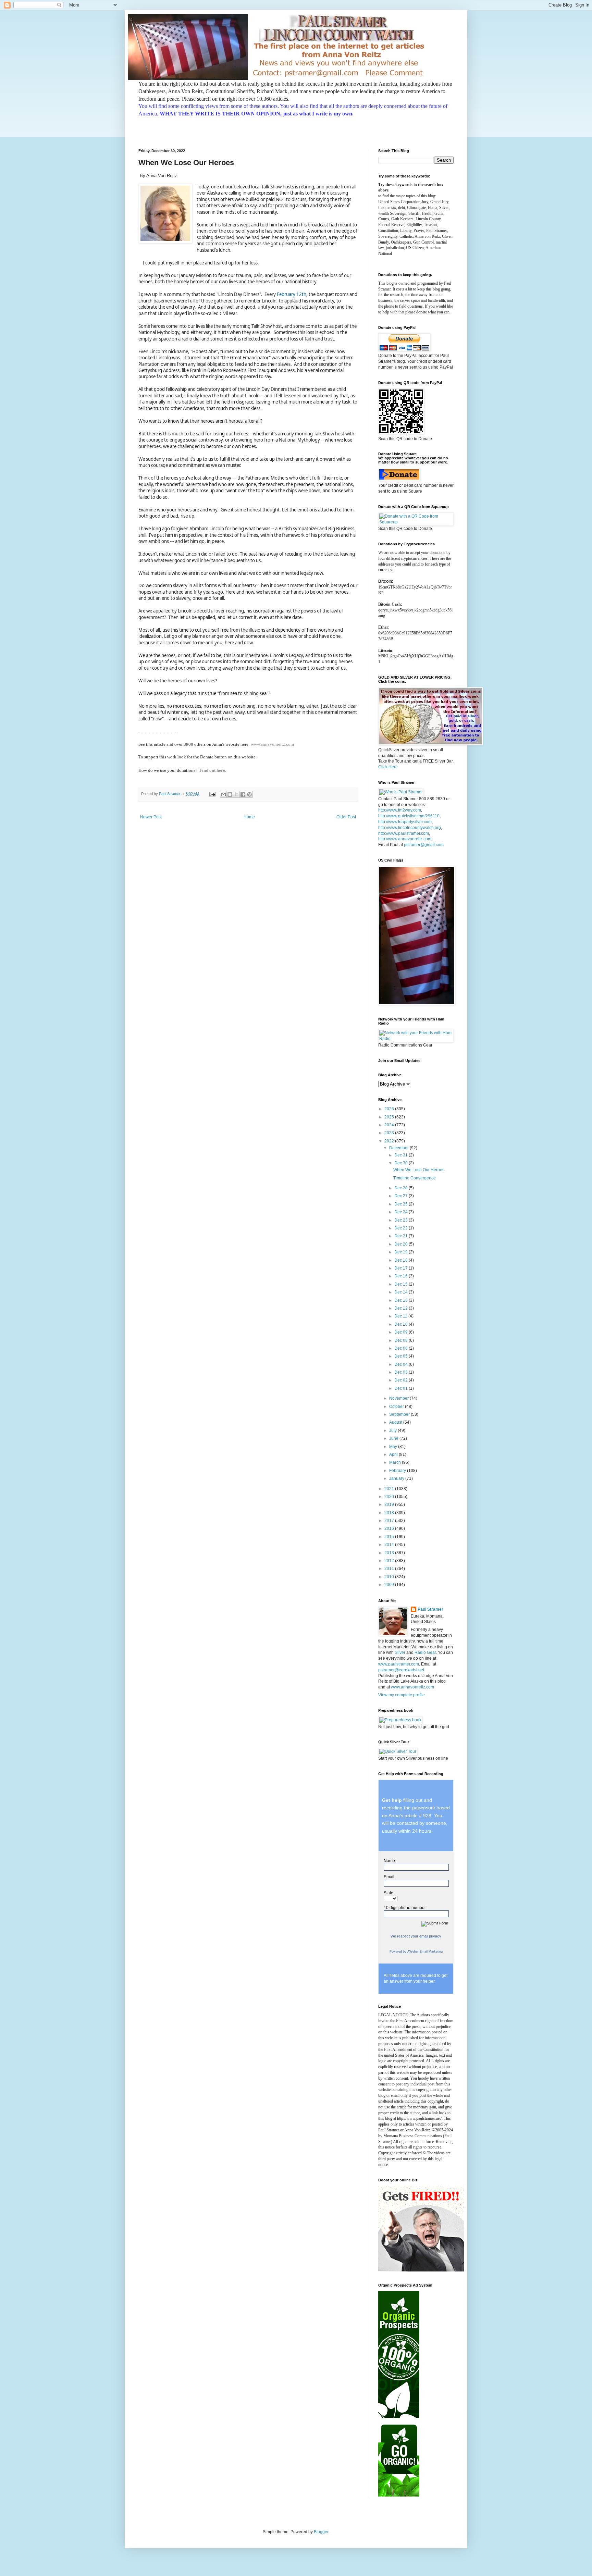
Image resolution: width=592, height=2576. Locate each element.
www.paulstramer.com (399, 1664)
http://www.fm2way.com (400, 810)
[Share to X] (236, 794)
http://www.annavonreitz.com (405, 839)
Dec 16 (402, 1276)
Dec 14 (402, 1292)
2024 (390, 1125)
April (394, 1454)
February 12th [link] (292, 294)
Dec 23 (402, 1220)
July (393, 1431)
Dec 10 (402, 1324)
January (397, 1478)
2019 (390, 1504)
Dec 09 (402, 1332)
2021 (390, 1489)
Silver (400, 1652)
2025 (390, 1117)
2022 (390, 1141)
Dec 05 (402, 1356)
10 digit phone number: (405, 1908)
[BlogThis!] (230, 794)
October (397, 1407)
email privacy (430, 1936)
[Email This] (223, 794)
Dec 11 (401, 1316)
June (394, 1438)
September (400, 1414)
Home (249, 817)
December (399, 1148)
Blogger (321, 2532)
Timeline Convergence (415, 1178)
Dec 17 (402, 1268)
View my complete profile (402, 1695)
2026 (390, 1109)
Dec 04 (402, 1364)
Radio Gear (425, 1652)
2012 (390, 1561)
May (394, 1447)
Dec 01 (402, 1388)
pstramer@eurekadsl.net (401, 1670)
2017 (390, 1521)
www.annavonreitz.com (272, 744)
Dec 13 (402, 1300)
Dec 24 (402, 1212)
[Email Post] (212, 794)
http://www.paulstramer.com (404, 833)
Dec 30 (402, 1163)
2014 (390, 1545)
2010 (390, 1577)
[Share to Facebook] (243, 794)
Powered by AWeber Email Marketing (416, 1952)
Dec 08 (402, 1340)
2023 (390, 1133)
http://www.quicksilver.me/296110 (409, 816)
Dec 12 (402, 1308)
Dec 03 (402, 1372)
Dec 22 (402, 1228)
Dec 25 (402, 1204)
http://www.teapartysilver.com (405, 822)
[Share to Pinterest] (249, 794)
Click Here (388, 767)
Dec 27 (402, 1196)
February (398, 1471)
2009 (390, 1585)
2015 (390, 1537)
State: (389, 1893)
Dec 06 (402, 1348)
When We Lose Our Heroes (419, 1170)
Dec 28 (402, 1188)
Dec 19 (402, 1252)
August (396, 1422)
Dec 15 (402, 1284)
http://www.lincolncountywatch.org (410, 828)
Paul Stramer (430, 1609)
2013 (390, 1553)
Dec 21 (402, 1236)
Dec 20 (402, 1244)
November (399, 1398)
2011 (390, 1569)
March (396, 1462)
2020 (390, 1497)
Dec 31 (402, 1155)
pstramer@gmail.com (424, 845)
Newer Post (151, 817)
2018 (390, 1513)
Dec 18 (402, 1260)
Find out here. (213, 770)
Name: (390, 1861)
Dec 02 (402, 1380)
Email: (390, 1877)
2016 (390, 1528)
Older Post (346, 817)
